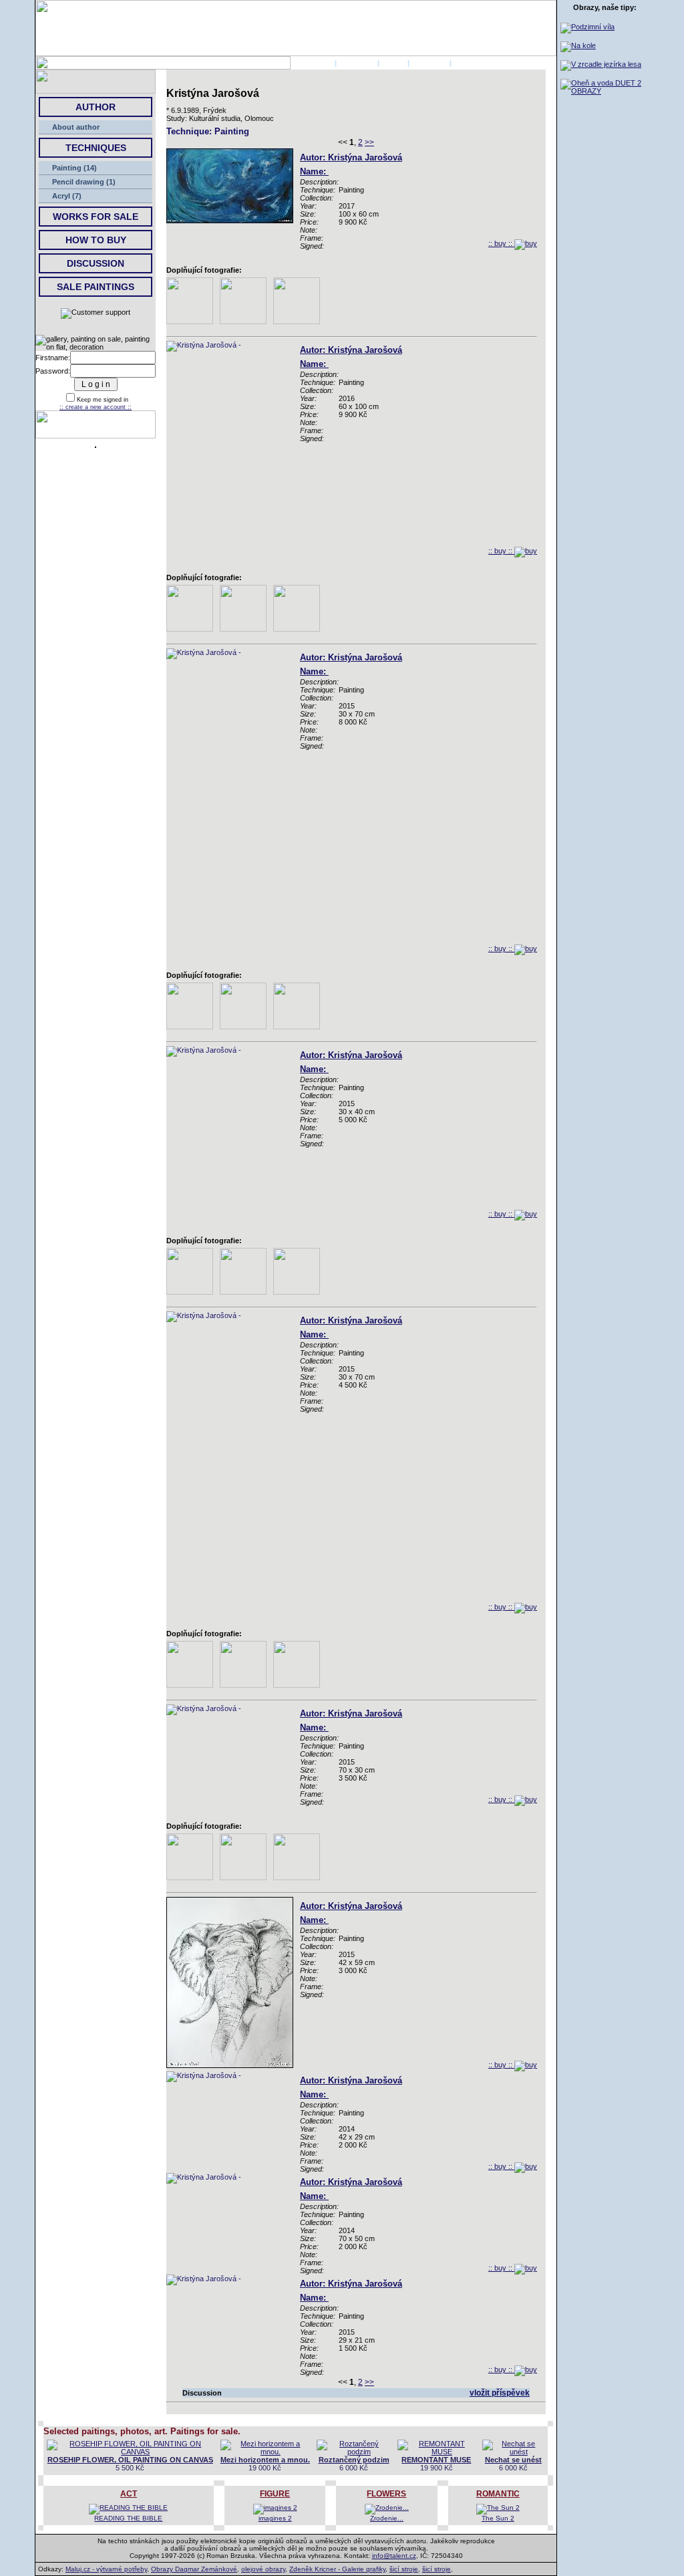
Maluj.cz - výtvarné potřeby (106, 2569)
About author (76, 127)
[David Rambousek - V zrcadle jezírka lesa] (601, 64)
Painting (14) (74, 168)
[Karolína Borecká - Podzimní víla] (587, 27)
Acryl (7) (67, 196)
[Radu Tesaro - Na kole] (578, 45)
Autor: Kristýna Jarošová (351, 157)
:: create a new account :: (96, 407)
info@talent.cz (394, 2556)
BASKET (469, 63)
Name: (314, 171)
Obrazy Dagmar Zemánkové (194, 2569)
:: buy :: (501, 243)
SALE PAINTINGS (96, 287)
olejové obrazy (263, 2569)
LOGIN (393, 63)
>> (369, 142)
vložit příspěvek (500, 2393)
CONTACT (430, 63)
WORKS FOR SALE (96, 217)
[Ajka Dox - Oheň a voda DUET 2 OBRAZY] (605, 91)
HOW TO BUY (96, 240)
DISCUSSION (96, 263)
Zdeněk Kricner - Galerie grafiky (337, 2569)
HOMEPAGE (312, 63)
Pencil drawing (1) (84, 182)
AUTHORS (357, 63)
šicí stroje (404, 2569)
